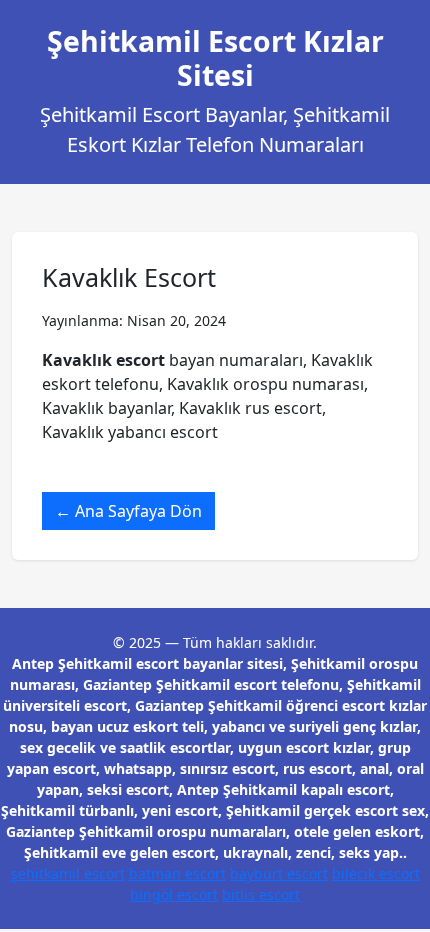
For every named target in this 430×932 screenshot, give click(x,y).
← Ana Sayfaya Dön (128, 511)
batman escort (177, 873)
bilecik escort (376, 873)
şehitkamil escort (68, 873)
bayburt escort (279, 873)
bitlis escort (261, 894)
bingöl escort (174, 894)
